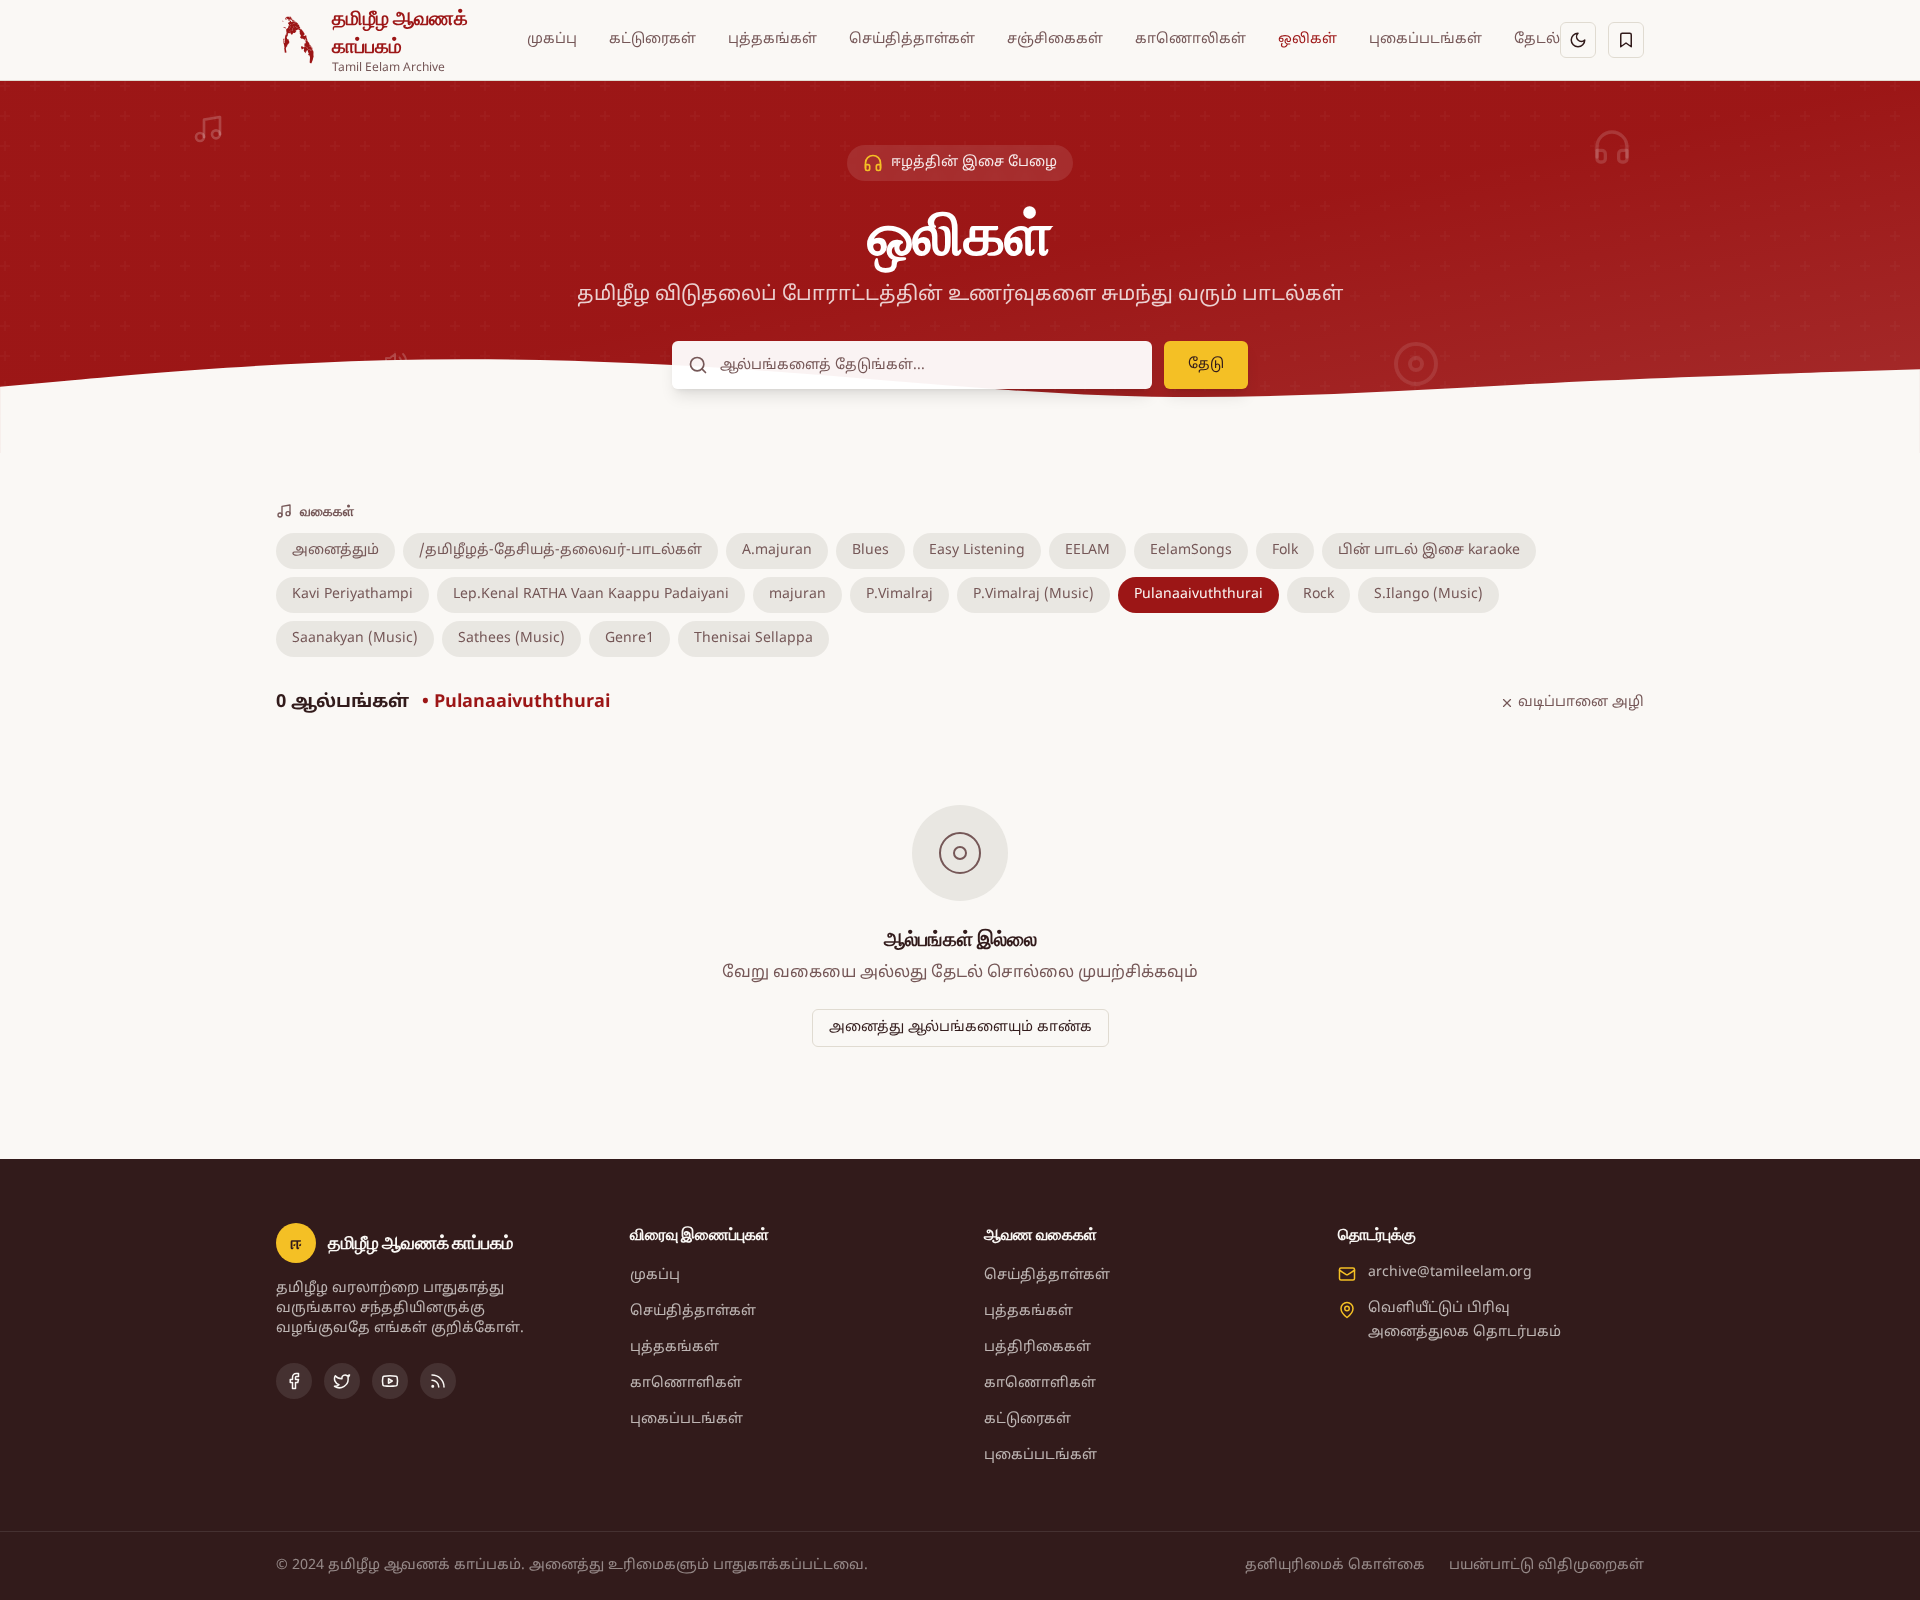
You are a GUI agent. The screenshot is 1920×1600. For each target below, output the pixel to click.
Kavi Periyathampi (352, 594)
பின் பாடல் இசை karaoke (1429, 550)
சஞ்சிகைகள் (1055, 39)
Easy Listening (977, 550)
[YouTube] (390, 1381)
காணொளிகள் (686, 1383)
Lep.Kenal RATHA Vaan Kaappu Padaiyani (591, 594)
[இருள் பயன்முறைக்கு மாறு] (1578, 40)
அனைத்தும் (335, 550)
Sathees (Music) (511, 638)
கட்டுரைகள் (652, 39)
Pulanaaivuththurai (1198, 594)
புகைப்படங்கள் (1425, 39)
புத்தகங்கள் (772, 39)
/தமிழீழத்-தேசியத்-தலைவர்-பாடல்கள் (560, 550)
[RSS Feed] (438, 1381)
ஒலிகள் (1307, 39)
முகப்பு (552, 39)
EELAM (1087, 550)
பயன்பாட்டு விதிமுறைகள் (1546, 1565)
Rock (1318, 594)
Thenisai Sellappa (753, 638)
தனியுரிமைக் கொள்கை (1335, 1565)
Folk (1285, 550)
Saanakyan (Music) (355, 638)
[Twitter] (342, 1381)
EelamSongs (1191, 550)
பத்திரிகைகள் (1037, 1347)
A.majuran (777, 550)
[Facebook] (294, 1381)
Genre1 (629, 638)
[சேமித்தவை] (1626, 40)
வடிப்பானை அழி (1581, 702)
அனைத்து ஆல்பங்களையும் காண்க (960, 1027)
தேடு (1206, 364)
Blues (870, 550)
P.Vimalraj (899, 594)
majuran (797, 594)
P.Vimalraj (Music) (1033, 594)
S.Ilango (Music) (1428, 594)
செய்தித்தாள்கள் (912, 39)
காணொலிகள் (1190, 39)
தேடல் (1537, 39)
